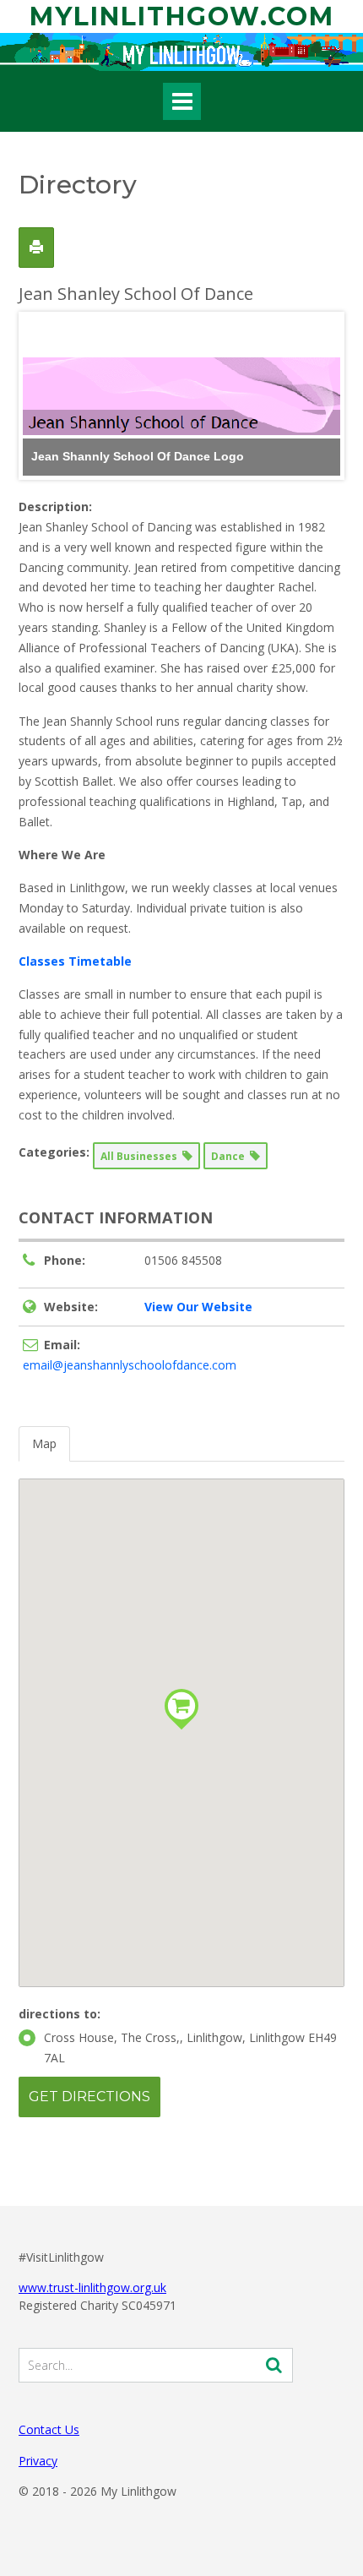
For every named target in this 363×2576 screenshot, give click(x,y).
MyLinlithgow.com (182, 16)
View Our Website (198, 1307)
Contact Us (49, 2429)
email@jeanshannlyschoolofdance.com (130, 1365)
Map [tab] (44, 1443)
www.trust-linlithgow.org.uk (92, 2287)
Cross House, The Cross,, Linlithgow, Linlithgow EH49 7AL (190, 2048)
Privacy (38, 2461)
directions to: (60, 2014)
